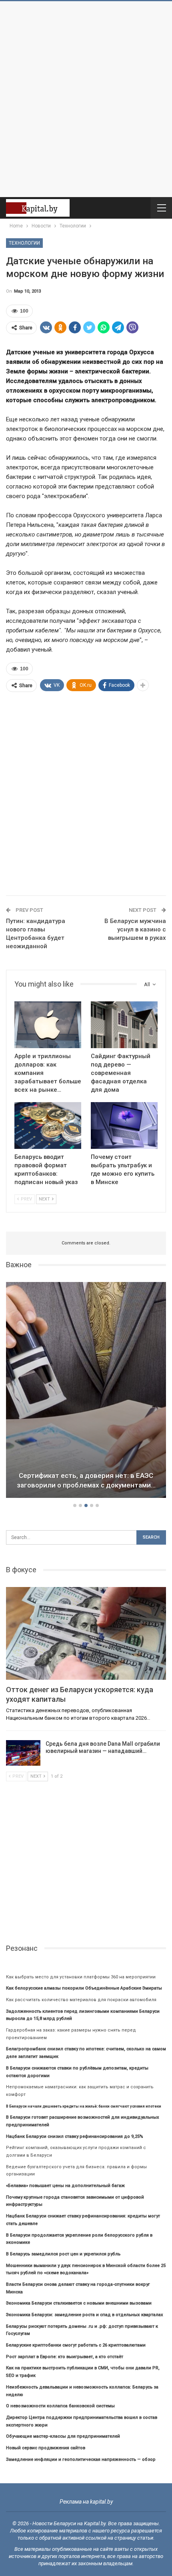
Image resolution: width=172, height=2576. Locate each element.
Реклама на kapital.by (86, 2502)
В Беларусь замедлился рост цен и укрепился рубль (63, 2254)
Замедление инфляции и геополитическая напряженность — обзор (81, 2459)
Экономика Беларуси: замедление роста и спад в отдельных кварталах (85, 2315)
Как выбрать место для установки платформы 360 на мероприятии (81, 1977)
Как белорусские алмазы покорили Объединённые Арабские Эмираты (84, 1988)
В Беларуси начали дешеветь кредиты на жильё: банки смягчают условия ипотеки (84, 2106)
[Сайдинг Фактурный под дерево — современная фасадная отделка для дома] (124, 1025)
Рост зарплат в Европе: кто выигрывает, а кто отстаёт (65, 2357)
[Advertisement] (86, 99)
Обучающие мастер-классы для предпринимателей (63, 2436)
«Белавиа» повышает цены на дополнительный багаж (65, 2186)
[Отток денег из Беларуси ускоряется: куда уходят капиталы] (86, 1633)
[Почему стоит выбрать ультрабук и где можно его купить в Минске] (124, 1126)
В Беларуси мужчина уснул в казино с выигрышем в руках (135, 929)
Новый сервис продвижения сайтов (46, 2448)
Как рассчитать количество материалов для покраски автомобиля (81, 2000)
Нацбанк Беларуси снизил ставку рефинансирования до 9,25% (75, 2136)
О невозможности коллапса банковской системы (60, 2406)
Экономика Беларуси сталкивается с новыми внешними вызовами (79, 2303)
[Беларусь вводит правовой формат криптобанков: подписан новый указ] (48, 1126)
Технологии (24, 243)
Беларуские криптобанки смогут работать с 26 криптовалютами (76, 2345)
